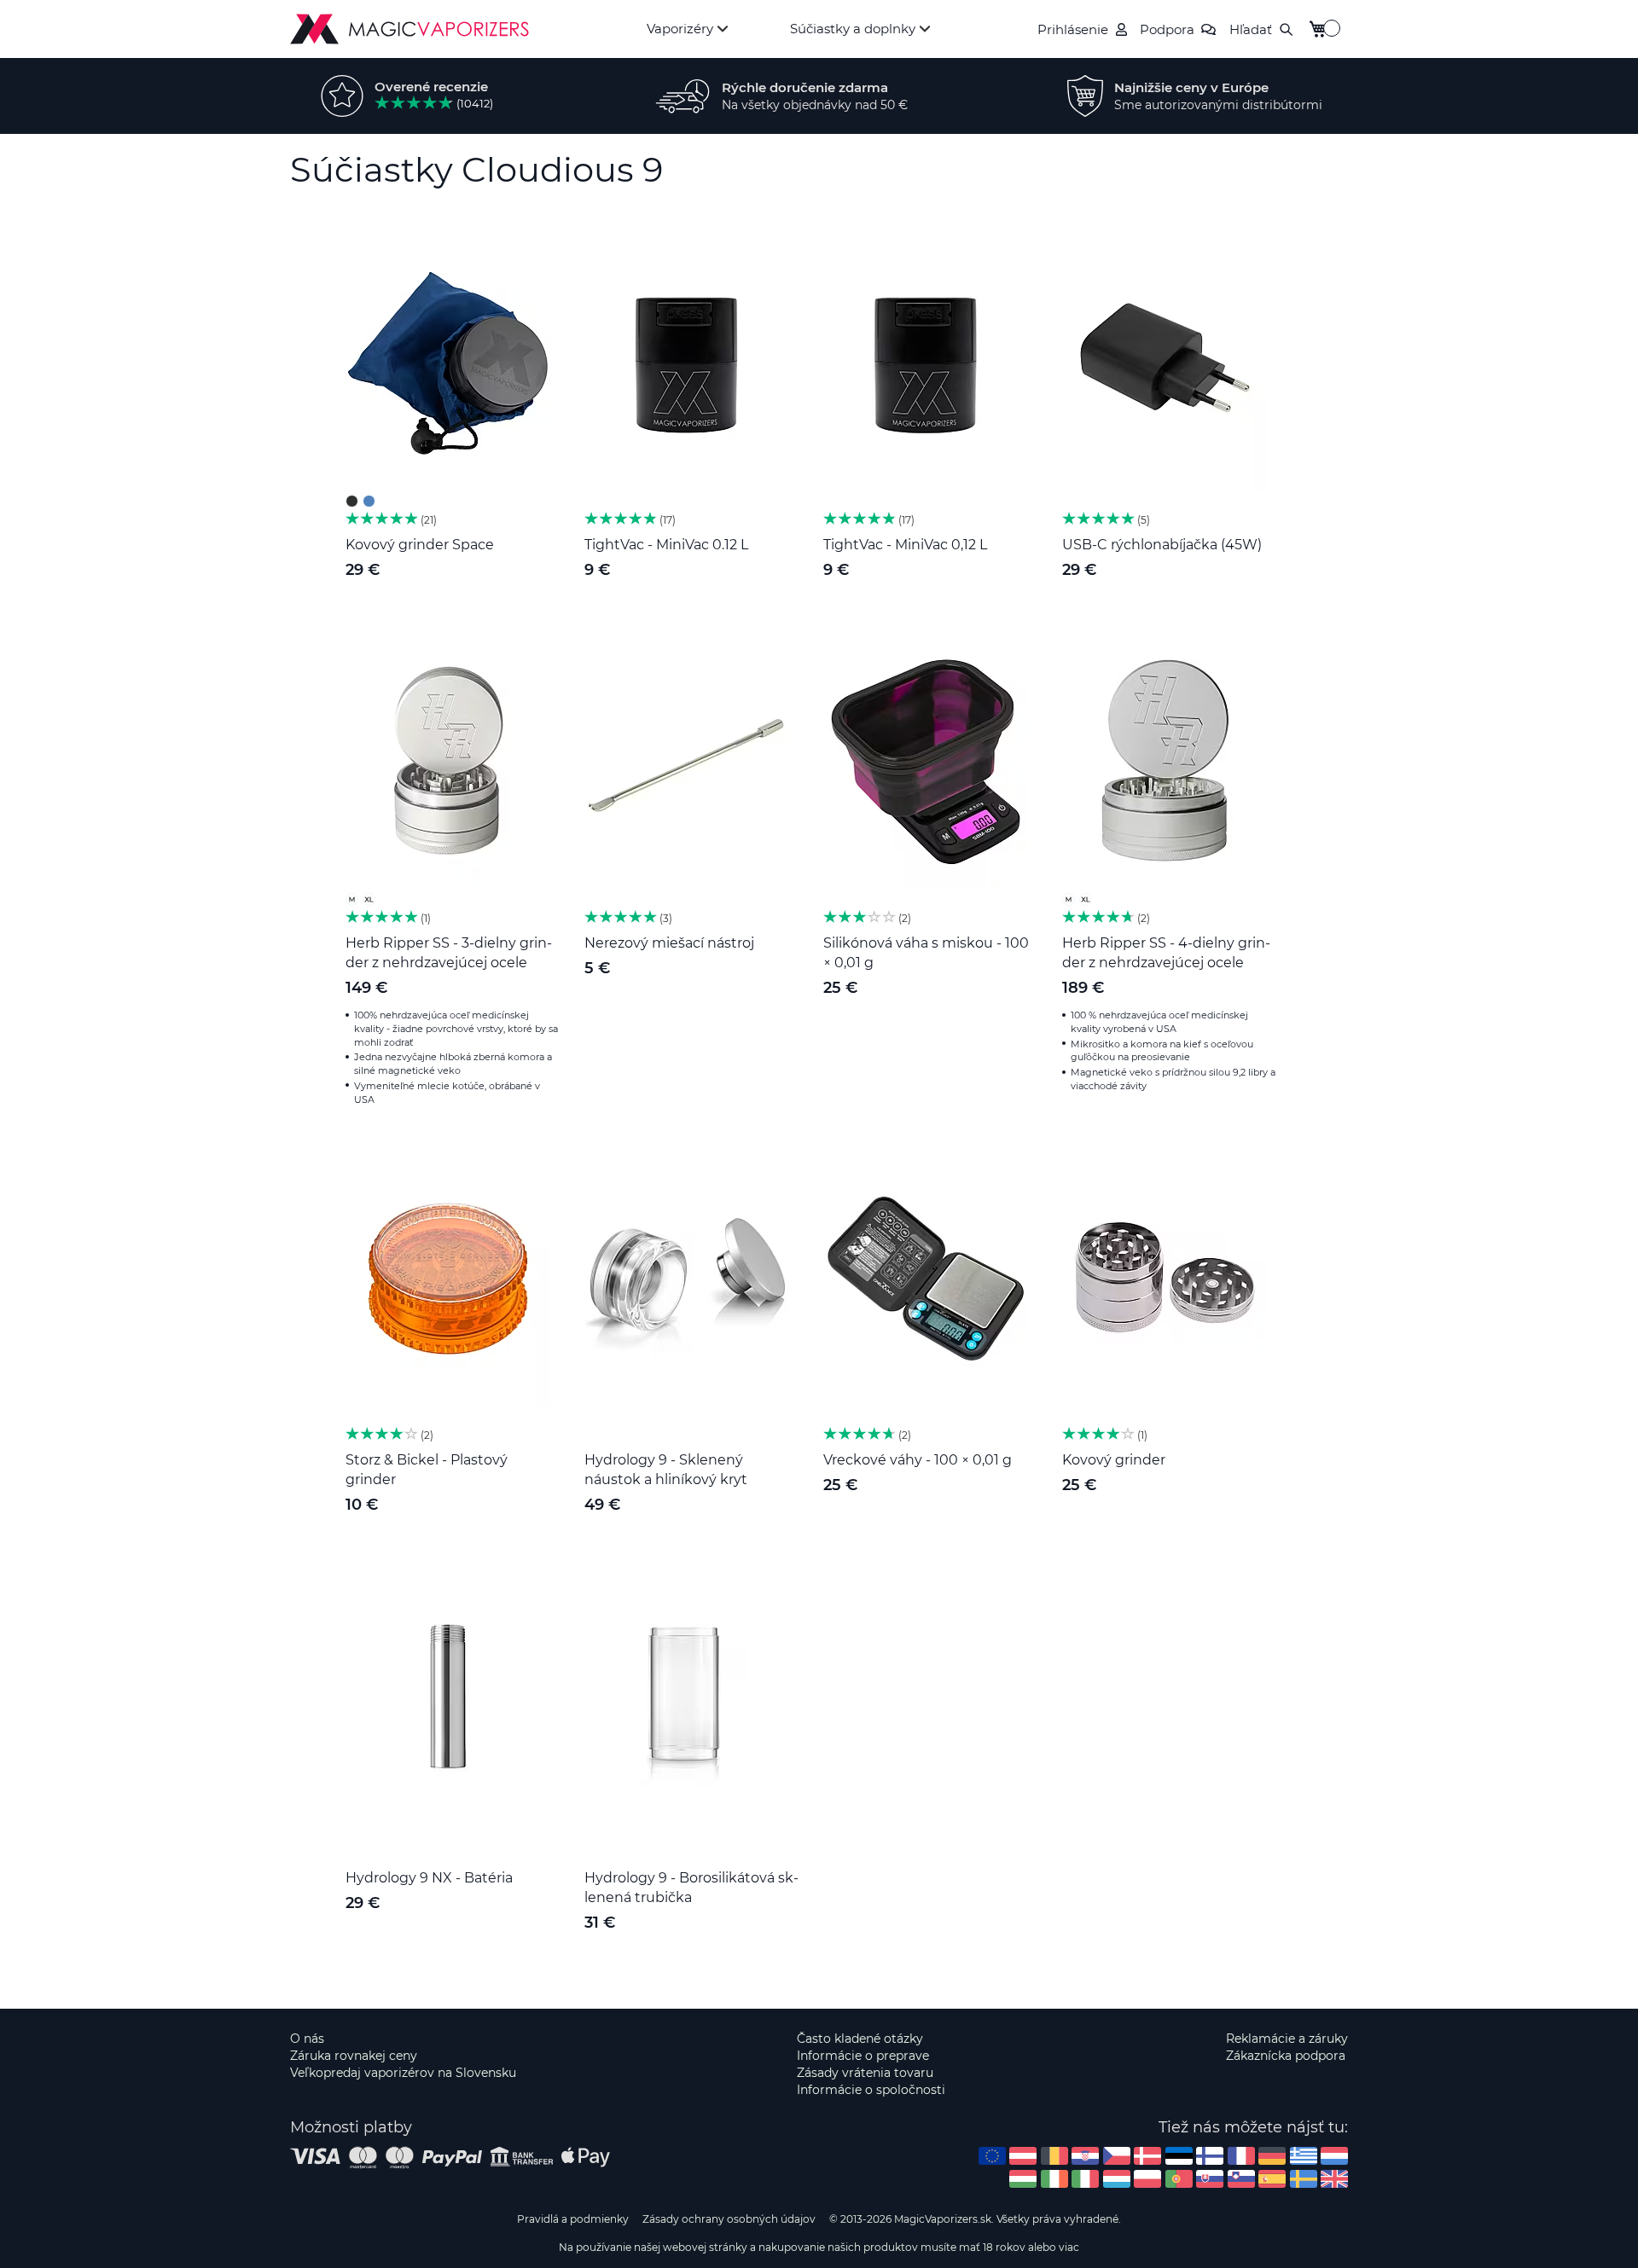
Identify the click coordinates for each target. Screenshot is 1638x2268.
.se (1304, 2179)
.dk (1147, 2156)
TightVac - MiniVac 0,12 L (905, 545)
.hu (1023, 2179)
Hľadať (1251, 29)
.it (1085, 2179)
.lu (1117, 2179)
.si (1241, 2179)
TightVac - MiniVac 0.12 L (666, 545)
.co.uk (1334, 2179)
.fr (1241, 2156)
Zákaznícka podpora (1286, 2056)
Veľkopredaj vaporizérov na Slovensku (403, 2073)
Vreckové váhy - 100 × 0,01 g (918, 1460)
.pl (1147, 2179)
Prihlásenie (1073, 29)
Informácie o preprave (863, 2056)
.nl (1334, 2156)
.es (1272, 2179)
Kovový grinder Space (420, 545)
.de (1272, 2156)
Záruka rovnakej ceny (354, 2056)
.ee (1179, 2156)
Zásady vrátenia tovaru (865, 2073)
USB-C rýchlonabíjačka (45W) (1162, 545)
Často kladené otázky (860, 2039)
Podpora (1167, 29)
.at (1023, 2156)
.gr (1304, 2156)
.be (1054, 2156)
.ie (1054, 2179)
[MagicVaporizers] (409, 29)
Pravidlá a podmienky (573, 2219)
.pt (1179, 2179)
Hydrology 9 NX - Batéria (429, 1878)
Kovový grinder (1114, 1460)
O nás (307, 2039)
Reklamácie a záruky (1287, 2039)
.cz (1117, 2156)
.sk (1210, 2179)
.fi (1210, 2156)
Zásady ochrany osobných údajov (729, 2219)
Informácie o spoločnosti (871, 2090)
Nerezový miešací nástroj (669, 943)
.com (992, 2156)
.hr (1085, 2156)
